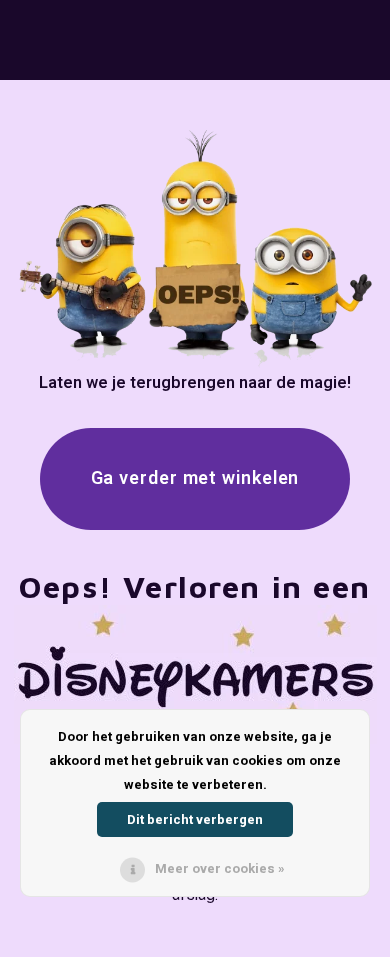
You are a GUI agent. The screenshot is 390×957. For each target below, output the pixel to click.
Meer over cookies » (220, 868)
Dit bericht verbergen (195, 819)
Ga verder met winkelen (195, 478)
